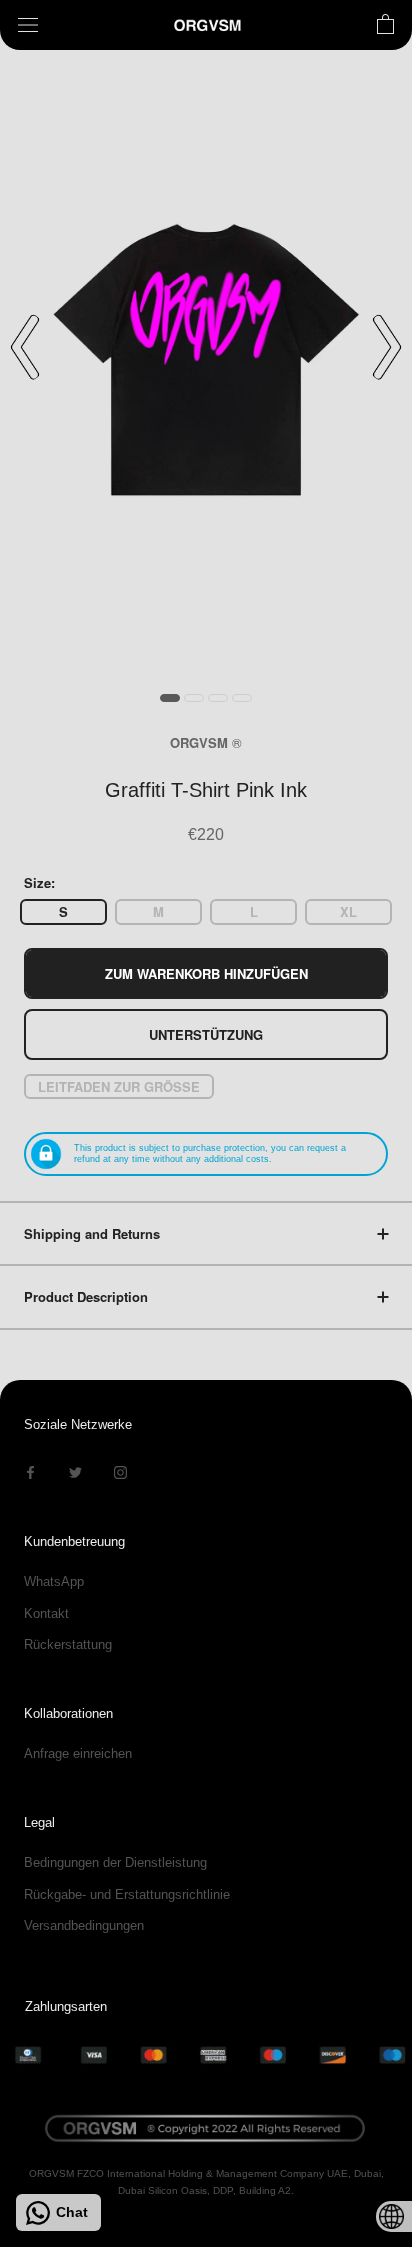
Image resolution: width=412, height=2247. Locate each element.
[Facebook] (30, 1471)
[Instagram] (120, 1471)
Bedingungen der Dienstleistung (115, 1862)
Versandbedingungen (84, 1925)
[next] (387, 347)
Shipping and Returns (92, 1233)
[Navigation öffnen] (28, 25)
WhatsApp (54, 1581)
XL (348, 911)
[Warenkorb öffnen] (385, 25)
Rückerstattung (68, 1644)
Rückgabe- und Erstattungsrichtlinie (127, 1894)
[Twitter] (75, 1471)
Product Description (86, 1296)
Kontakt (46, 1613)
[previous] (25, 347)
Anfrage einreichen (78, 1753)
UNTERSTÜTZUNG (206, 1034)
